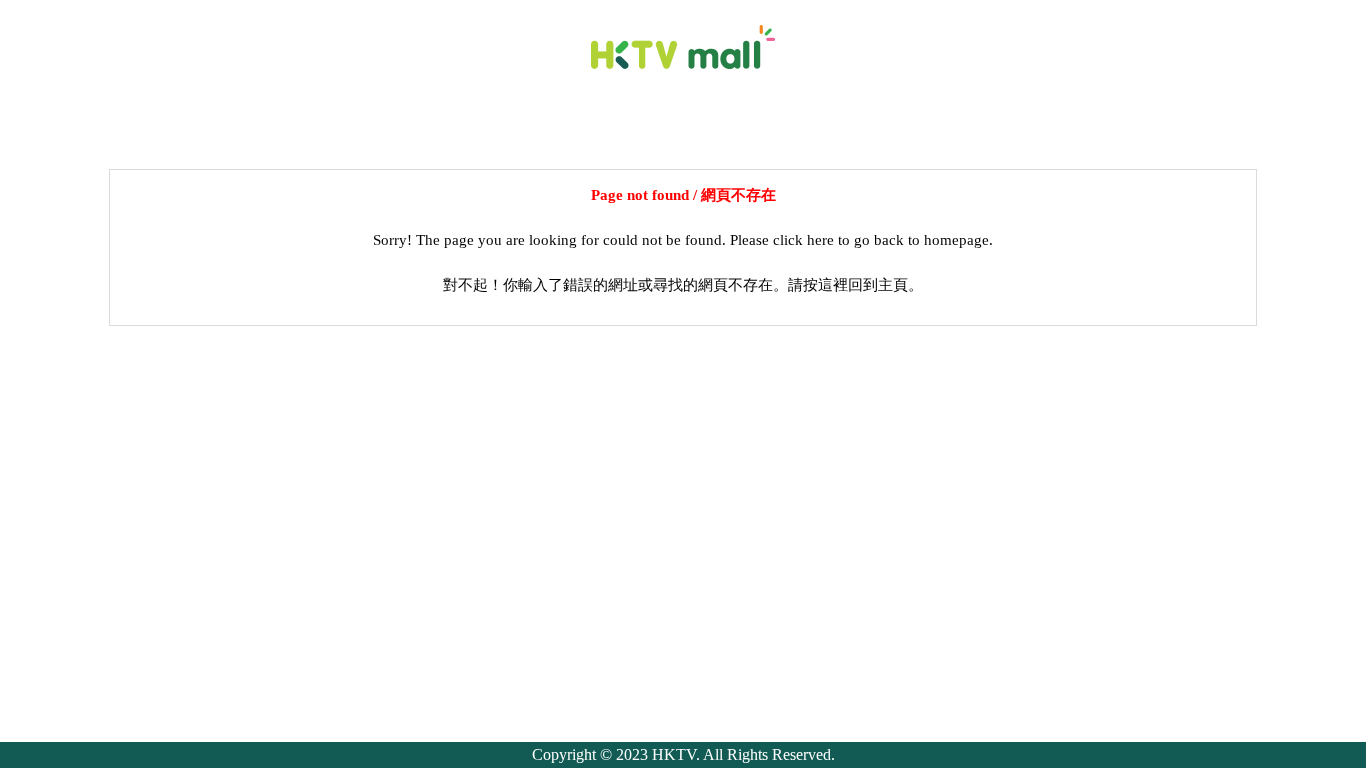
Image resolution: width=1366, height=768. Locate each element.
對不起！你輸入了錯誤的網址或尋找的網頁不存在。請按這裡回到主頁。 (683, 285)
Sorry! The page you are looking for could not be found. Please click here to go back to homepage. (683, 240)
